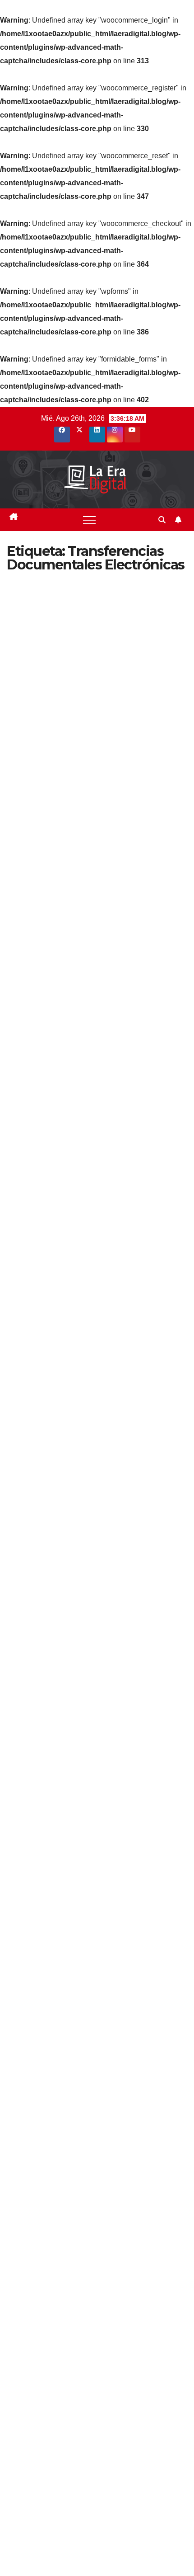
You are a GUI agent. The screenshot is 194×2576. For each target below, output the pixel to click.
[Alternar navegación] (89, 520)
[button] (162, 520)
